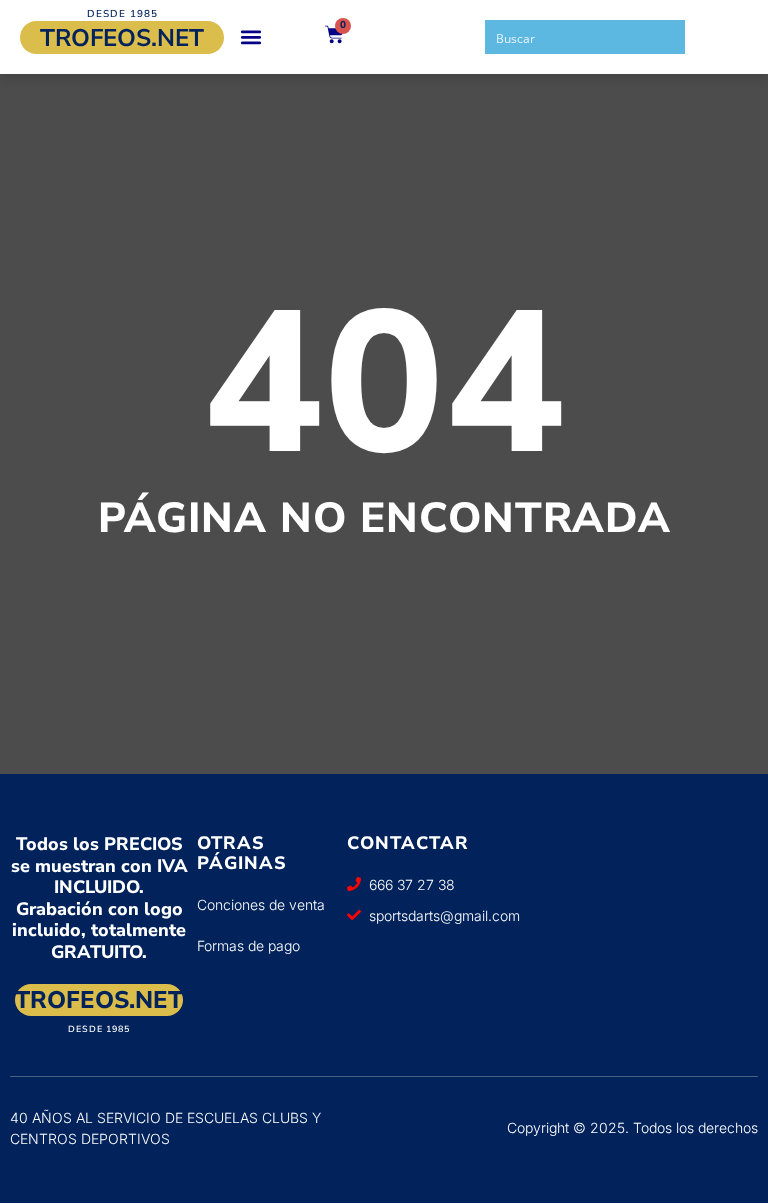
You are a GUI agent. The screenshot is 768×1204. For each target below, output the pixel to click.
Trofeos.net (122, 38)
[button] (250, 37)
